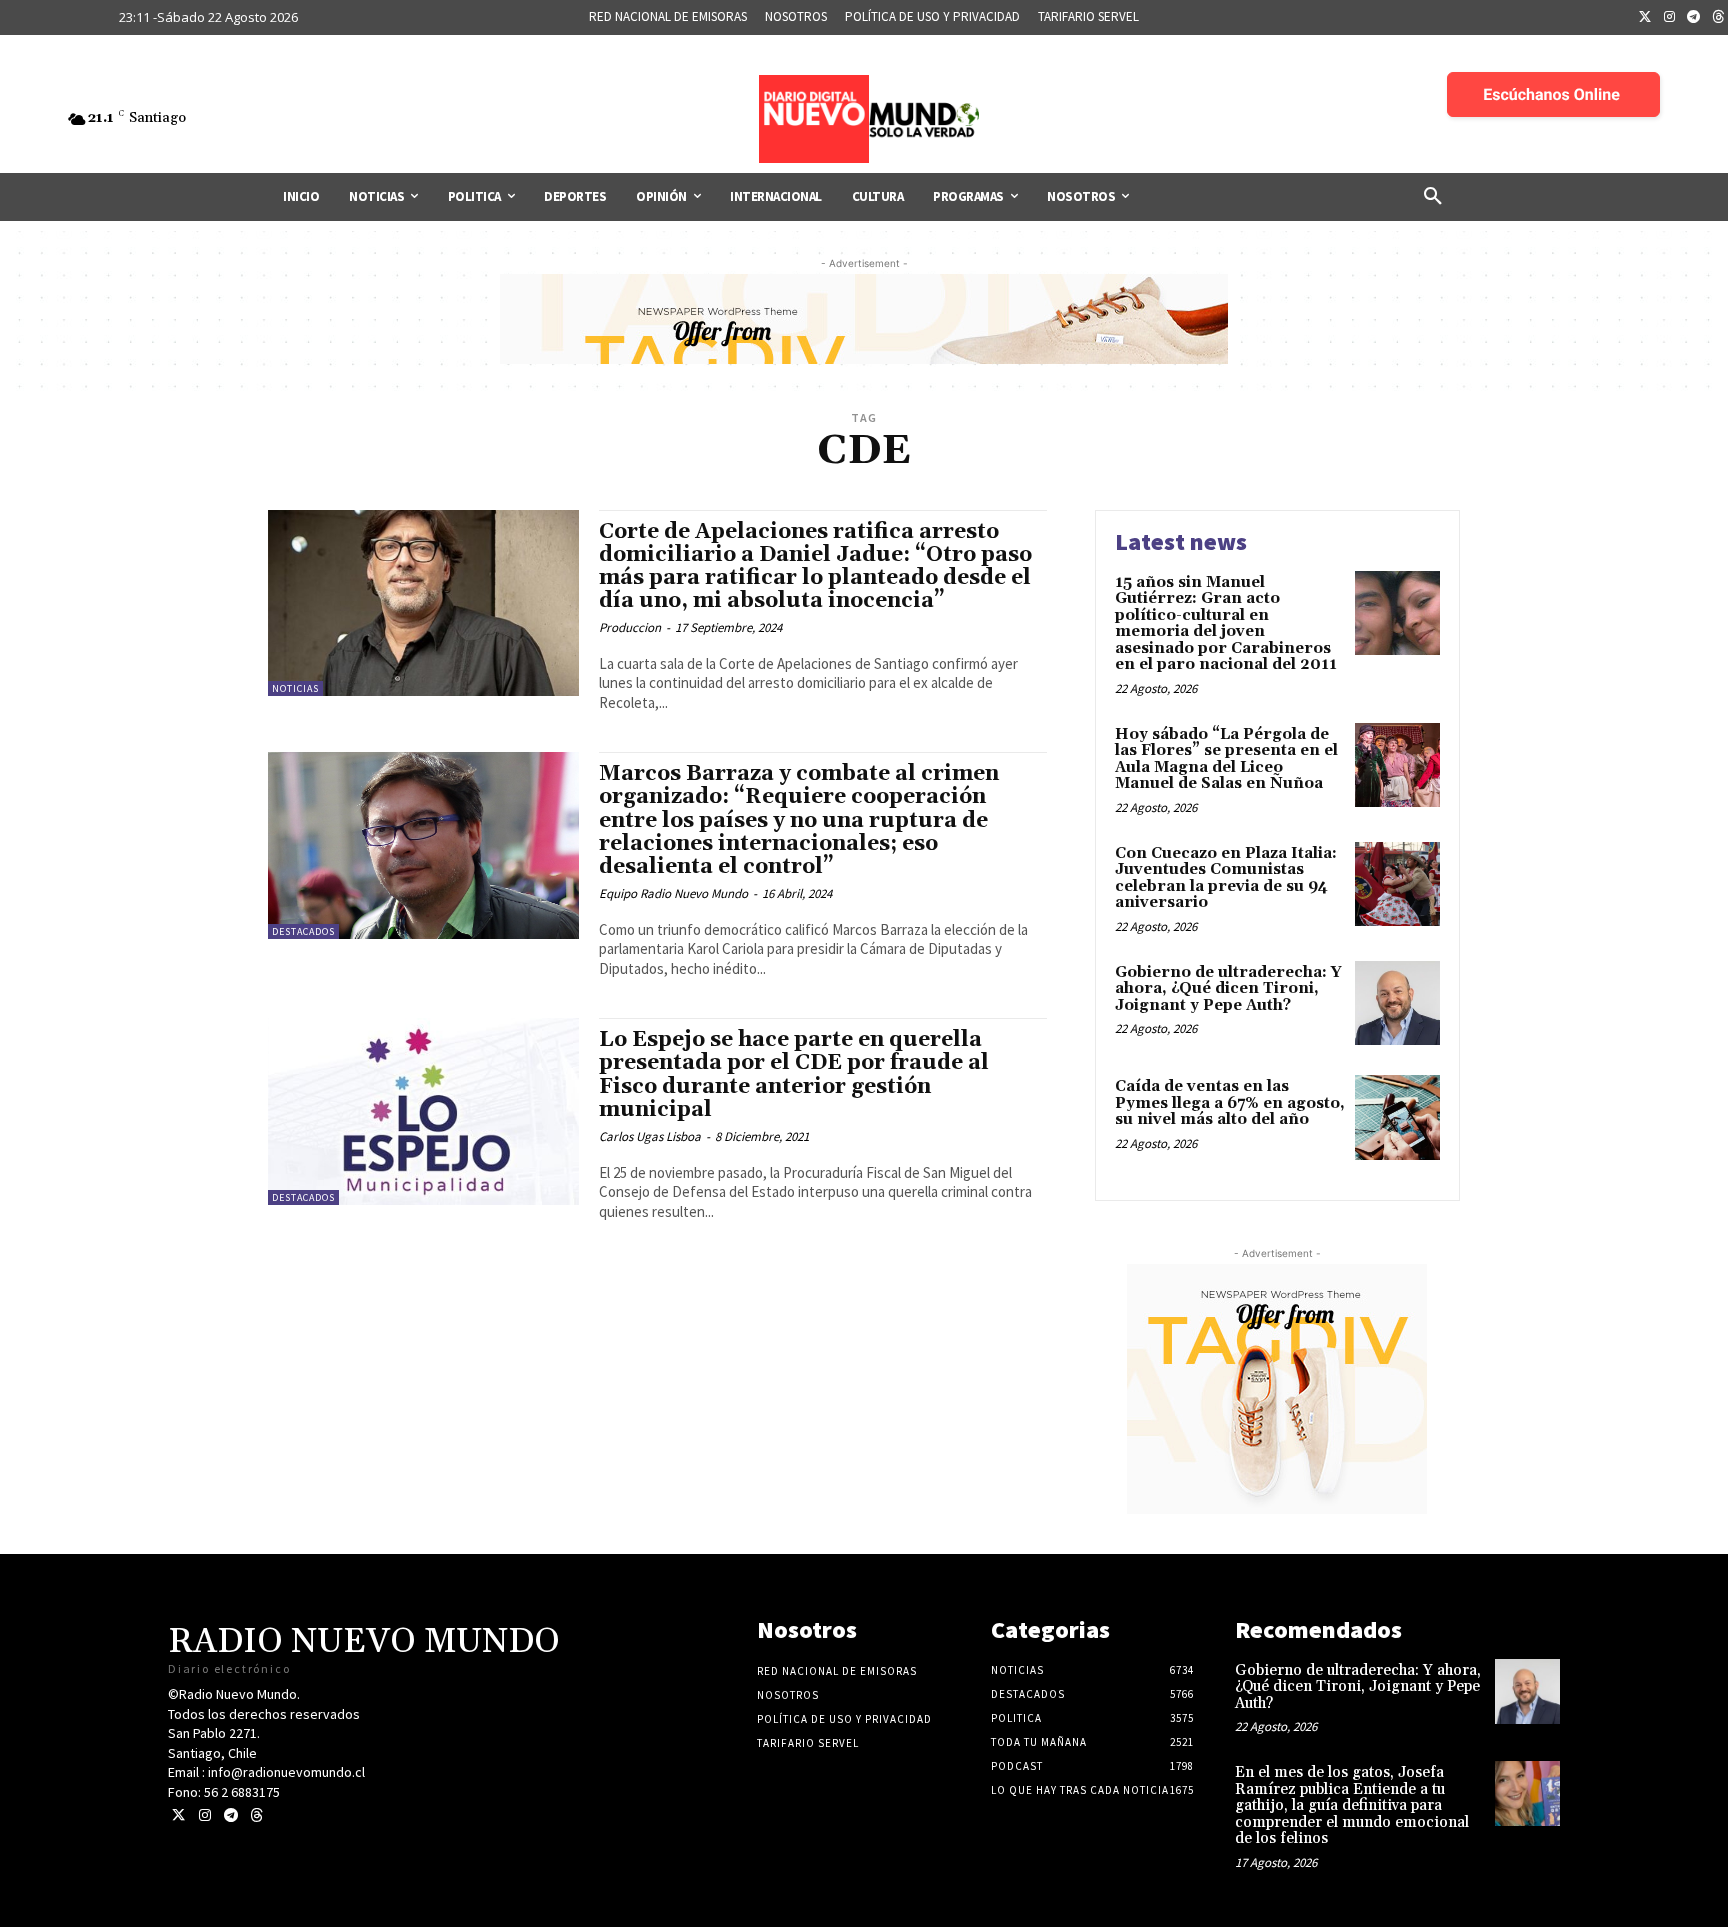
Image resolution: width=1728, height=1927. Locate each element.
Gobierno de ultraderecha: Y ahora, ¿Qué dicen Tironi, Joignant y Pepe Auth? (1228, 989)
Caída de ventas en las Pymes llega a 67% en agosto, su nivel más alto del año (1230, 1103)
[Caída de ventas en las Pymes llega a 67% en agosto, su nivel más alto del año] (1397, 1117)
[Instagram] (1670, 18)
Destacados (303, 931)
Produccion (630, 627)
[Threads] (256, 1815)
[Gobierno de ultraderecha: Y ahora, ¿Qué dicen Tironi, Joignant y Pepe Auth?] (1397, 1003)
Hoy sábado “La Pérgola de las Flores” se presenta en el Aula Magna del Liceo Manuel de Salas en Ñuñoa (1226, 759)
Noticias (295, 688)
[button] (1433, 197)
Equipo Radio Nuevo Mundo (673, 893)
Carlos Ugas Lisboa (650, 1136)
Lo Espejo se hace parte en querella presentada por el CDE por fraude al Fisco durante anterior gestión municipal (794, 1074)
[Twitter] (1645, 18)
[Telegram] (1694, 18)
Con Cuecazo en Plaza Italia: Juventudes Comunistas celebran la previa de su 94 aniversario (1226, 878)
